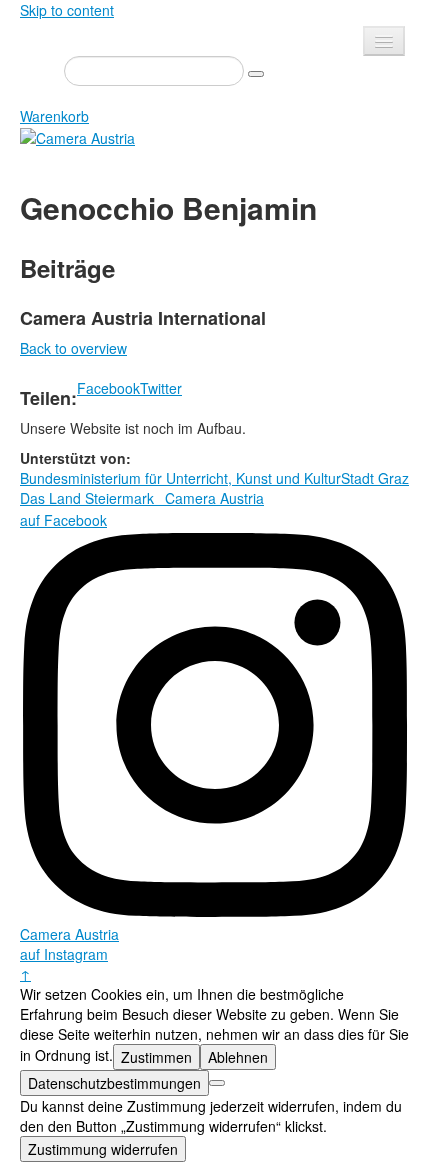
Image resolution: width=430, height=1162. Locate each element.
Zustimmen (156, 1057)
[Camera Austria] (77, 136)
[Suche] (256, 74)
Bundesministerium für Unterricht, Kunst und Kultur (180, 478)
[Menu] (384, 41)
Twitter (161, 388)
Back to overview (73, 348)
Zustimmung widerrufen (103, 1149)
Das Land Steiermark (87, 498)
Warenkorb (54, 116)
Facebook (108, 388)
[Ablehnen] (217, 1083)
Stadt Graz (375, 478)
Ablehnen (238, 1057)
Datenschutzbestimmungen (114, 1083)
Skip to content (67, 10)
